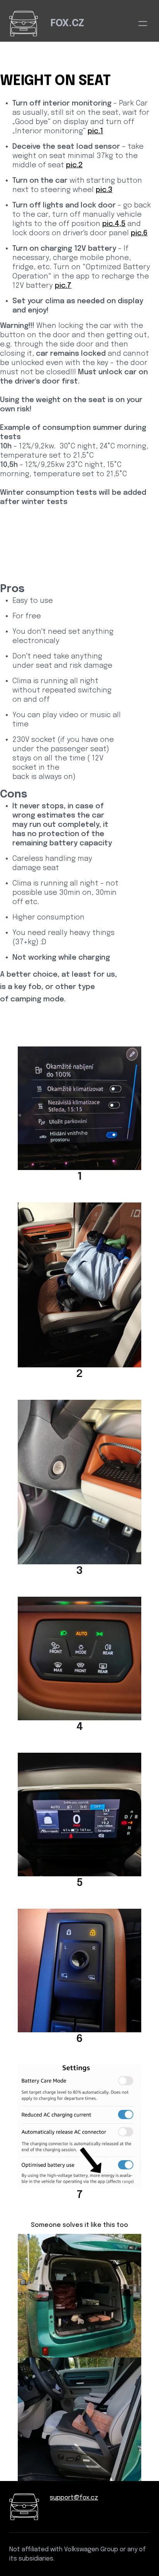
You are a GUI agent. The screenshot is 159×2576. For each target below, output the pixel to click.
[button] (143, 24)
